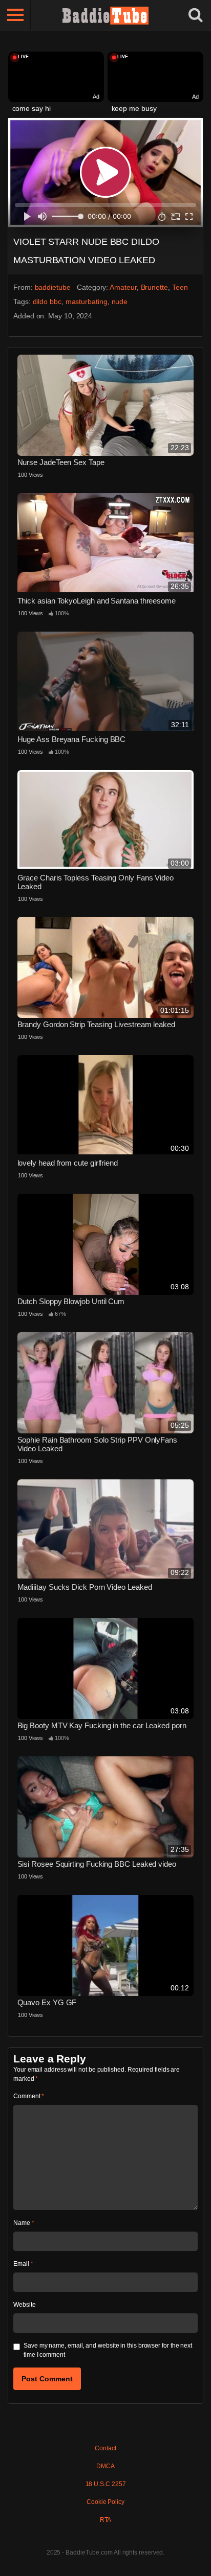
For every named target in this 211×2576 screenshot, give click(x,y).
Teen (180, 287)
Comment (29, 2096)
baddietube (53, 287)
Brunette (154, 287)
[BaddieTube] (105, 15)
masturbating (87, 301)
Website (24, 2305)
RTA (106, 2520)
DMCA (105, 2466)
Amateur (123, 287)
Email (23, 2264)
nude (120, 301)
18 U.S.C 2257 (106, 2484)
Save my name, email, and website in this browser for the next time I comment (108, 2350)
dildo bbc (47, 301)
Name (24, 2223)
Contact (105, 2448)
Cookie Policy (105, 2502)
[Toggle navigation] (15, 15)
